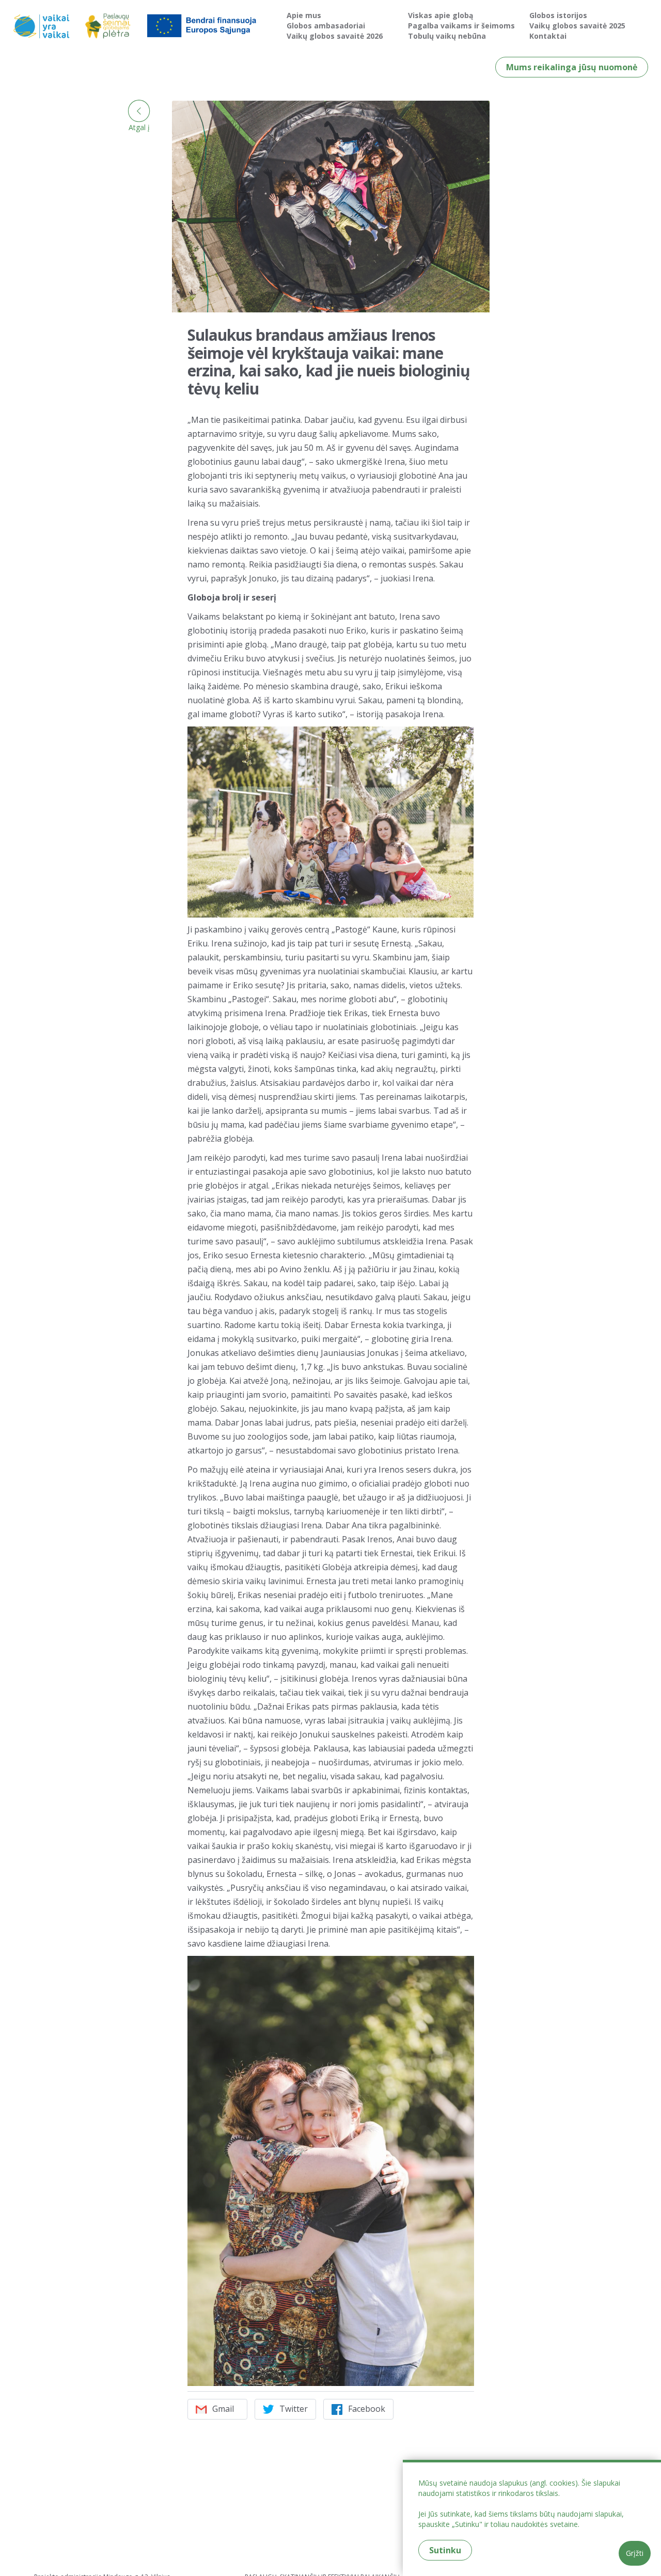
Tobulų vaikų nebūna (447, 36)
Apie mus (304, 15)
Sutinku (445, 2550)
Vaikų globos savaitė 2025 (577, 26)
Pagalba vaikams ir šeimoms (461, 26)
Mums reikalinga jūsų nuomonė (572, 67)
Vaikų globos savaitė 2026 (335, 36)
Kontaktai (548, 36)
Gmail (223, 2409)
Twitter (294, 2409)
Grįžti (635, 2553)
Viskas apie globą (440, 15)
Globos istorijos (558, 15)
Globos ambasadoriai (326, 26)
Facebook (367, 2409)
